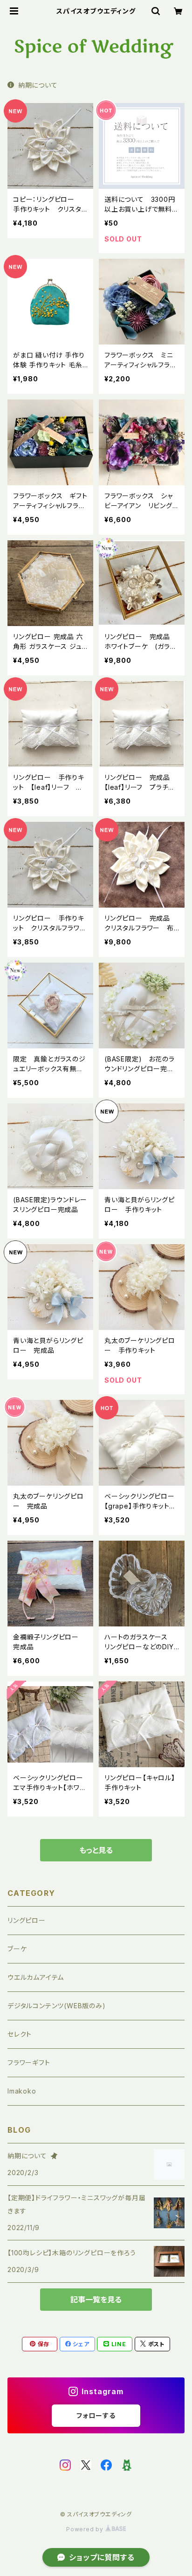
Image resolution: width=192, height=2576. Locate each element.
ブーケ (17, 1949)
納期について (38, 85)
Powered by (86, 2529)
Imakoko (22, 2091)
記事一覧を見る (96, 2300)
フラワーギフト (29, 2063)
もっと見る (96, 1850)
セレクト (20, 2034)
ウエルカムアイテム (36, 1977)
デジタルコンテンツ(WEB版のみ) (57, 2006)
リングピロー (27, 1920)
